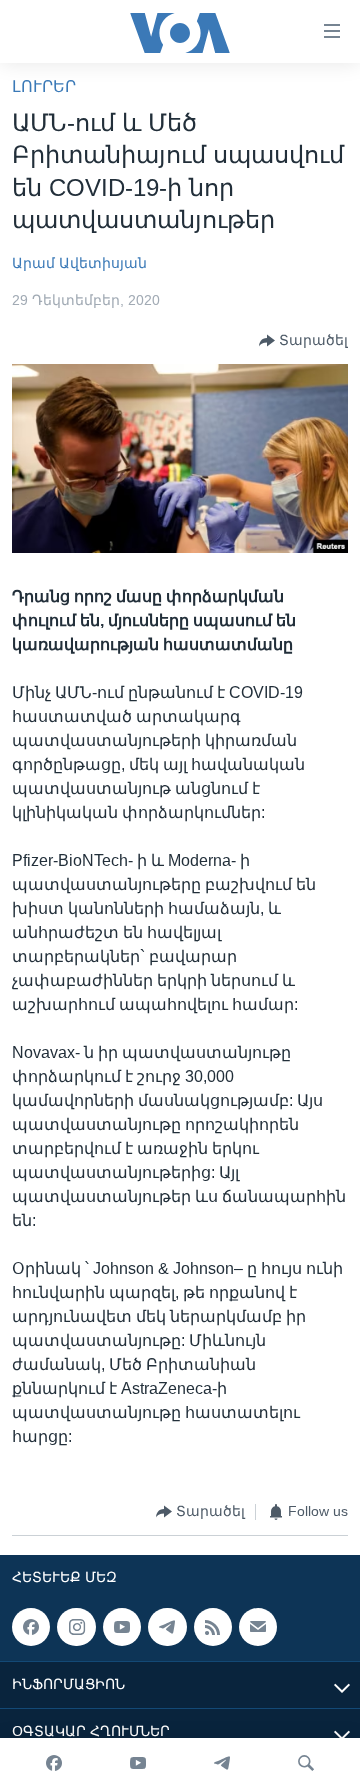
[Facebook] (54, 1763)
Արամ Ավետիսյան (79, 263)
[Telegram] (222, 1763)
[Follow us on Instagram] (76, 1627)
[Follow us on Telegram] (167, 1627)
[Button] (303, 341)
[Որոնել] (306, 1763)
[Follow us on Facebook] (31, 1627)
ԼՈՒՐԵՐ (44, 86)
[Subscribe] (258, 1627)
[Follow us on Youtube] (122, 1627)
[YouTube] (138, 1763)
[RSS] (213, 1627)
